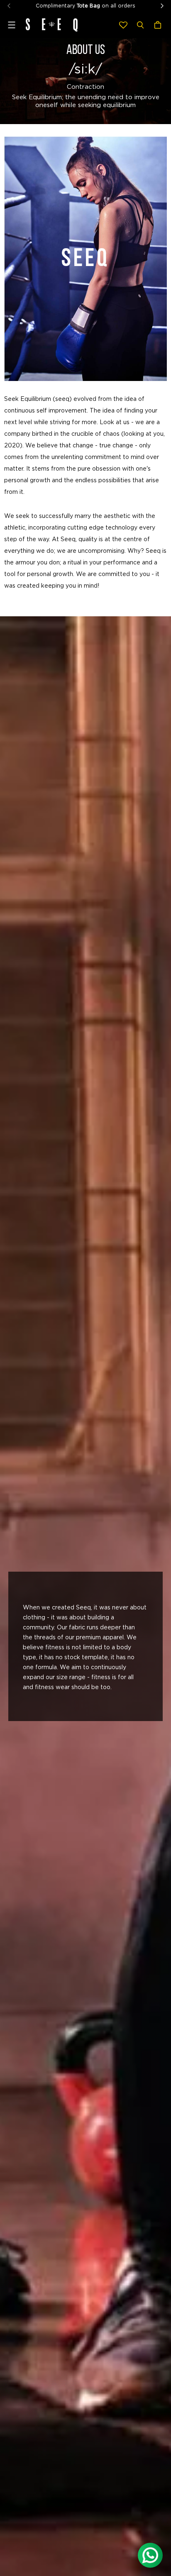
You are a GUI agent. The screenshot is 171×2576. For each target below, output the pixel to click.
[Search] (140, 25)
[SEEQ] (52, 25)
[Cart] (159, 25)
